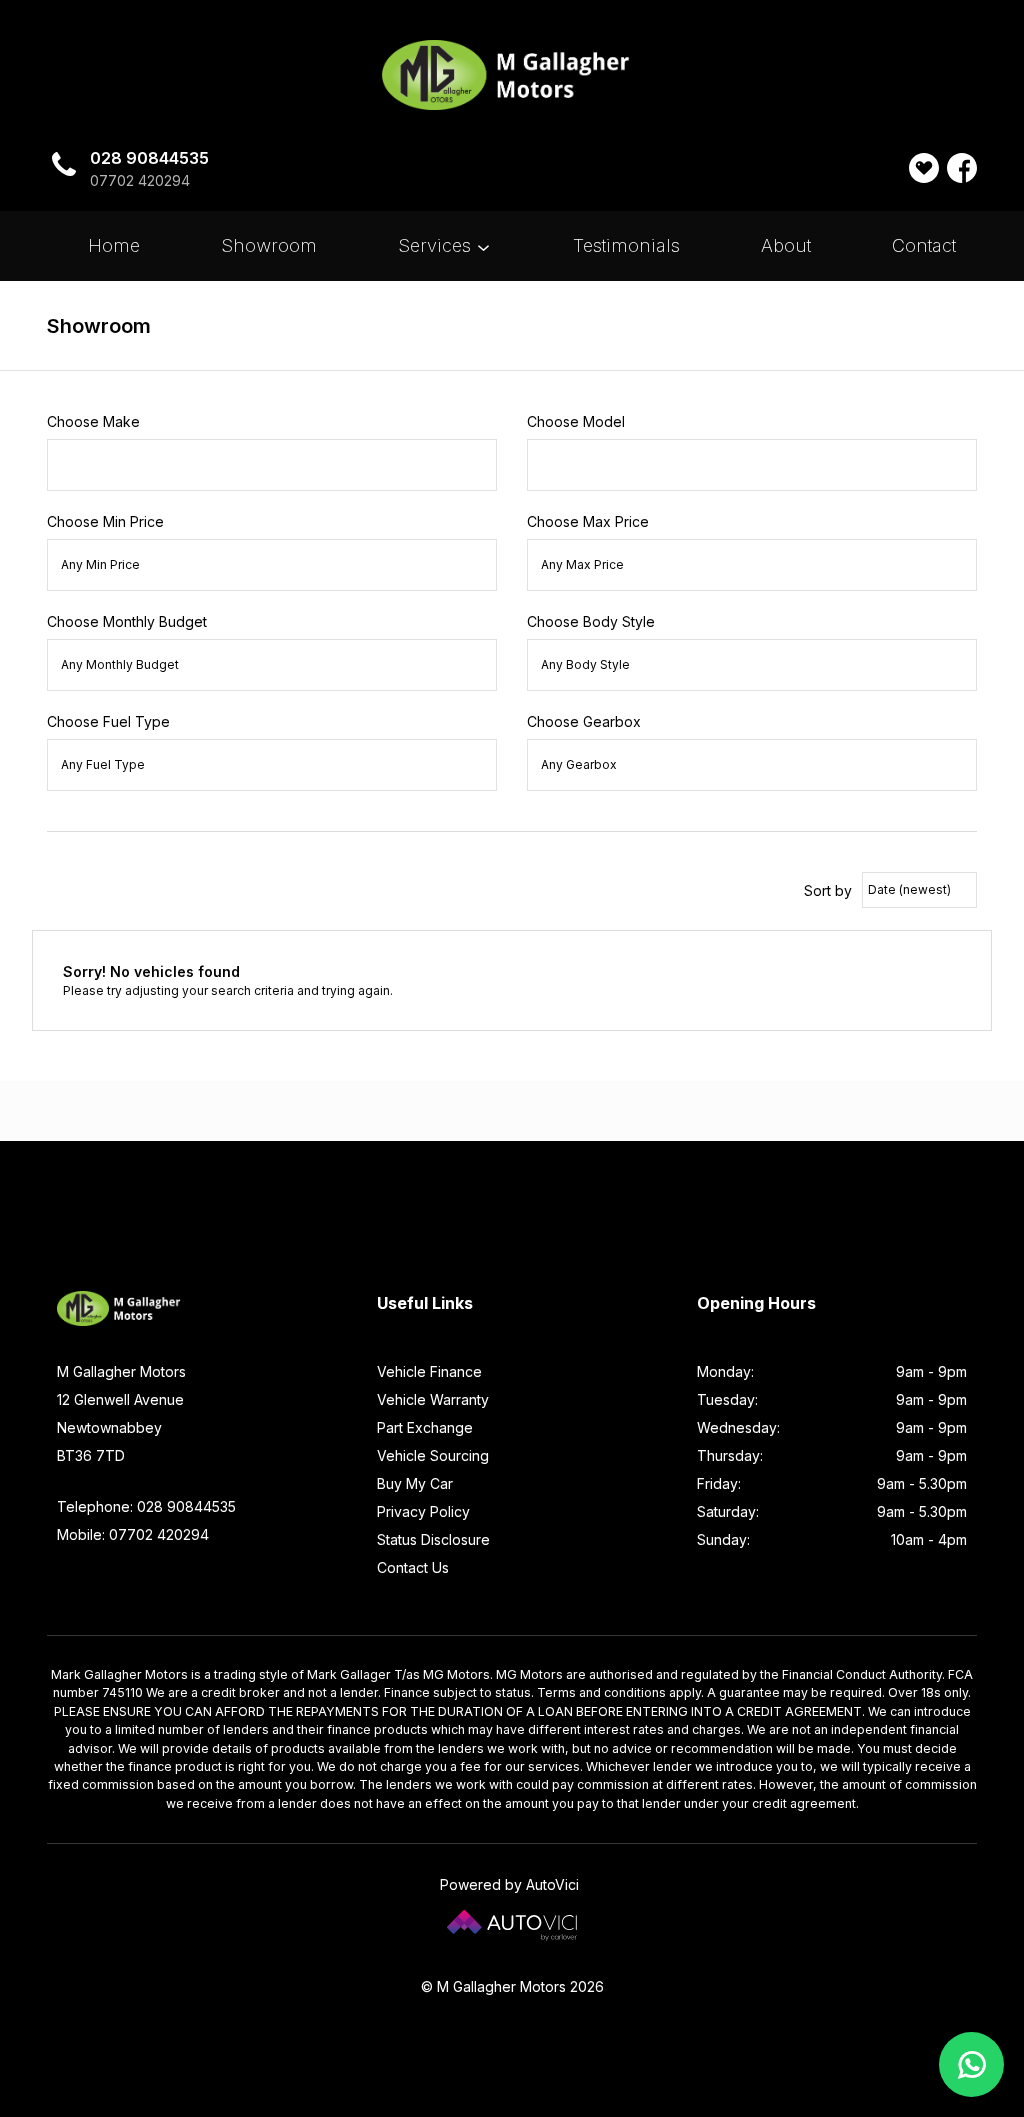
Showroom (269, 245)
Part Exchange (425, 1427)
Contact (924, 245)
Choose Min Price (105, 521)
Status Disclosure (433, 1539)
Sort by (828, 890)
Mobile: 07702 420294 (133, 1534)
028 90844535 (149, 158)
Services (437, 245)
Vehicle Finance (429, 1371)
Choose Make (93, 421)
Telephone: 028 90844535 (146, 1506)
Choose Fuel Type (108, 721)
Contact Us (413, 1567)
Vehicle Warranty (433, 1399)
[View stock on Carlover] (924, 168)
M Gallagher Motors (512, 75)
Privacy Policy (423, 1511)
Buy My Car (415, 1483)
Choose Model (576, 421)
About (786, 245)
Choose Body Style (591, 621)
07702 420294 (140, 180)
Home (114, 245)
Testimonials (626, 245)
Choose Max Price (588, 521)
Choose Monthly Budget (127, 621)
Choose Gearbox (584, 721)
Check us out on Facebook (962, 168)
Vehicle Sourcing (433, 1455)
